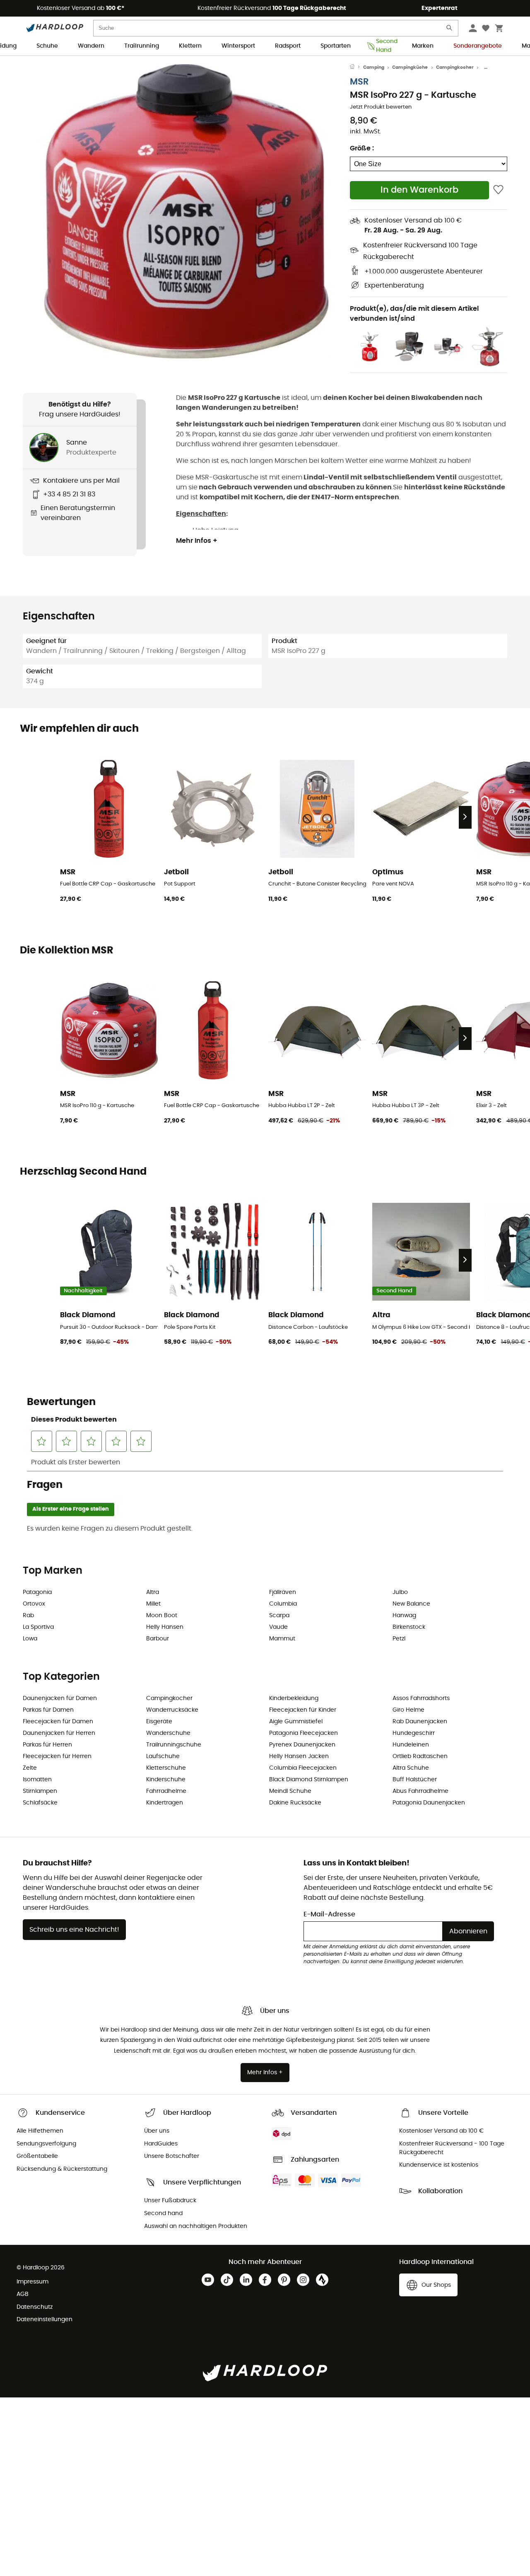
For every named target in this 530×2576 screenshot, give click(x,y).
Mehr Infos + (197, 541)
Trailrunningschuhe (174, 1745)
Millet (153, 1604)
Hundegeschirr (414, 1733)
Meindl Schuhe (290, 1791)
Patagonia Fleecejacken (304, 1733)
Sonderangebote (478, 46)
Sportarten (336, 46)
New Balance (411, 1604)
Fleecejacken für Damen (58, 1722)
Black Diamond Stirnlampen (309, 1780)
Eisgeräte (159, 1722)
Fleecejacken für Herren (57, 1756)
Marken (423, 46)
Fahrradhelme (166, 1791)
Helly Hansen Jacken (299, 1756)
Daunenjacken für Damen (60, 1698)
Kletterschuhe (166, 1768)
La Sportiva (38, 1627)
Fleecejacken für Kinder (303, 1710)
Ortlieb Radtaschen (420, 1756)
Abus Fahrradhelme (420, 1791)
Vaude (278, 1627)
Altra (153, 1592)
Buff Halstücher (415, 1780)
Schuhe (47, 46)
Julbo (400, 1592)
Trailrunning (142, 46)
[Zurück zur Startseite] (357, 68)
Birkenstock (409, 1627)
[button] (186, 211)
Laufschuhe (163, 1756)
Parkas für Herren (47, 1745)
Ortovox (34, 1604)
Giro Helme (408, 1710)
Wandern (91, 46)
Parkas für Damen (48, 1710)
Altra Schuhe (411, 1768)
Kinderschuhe (166, 1780)
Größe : (362, 148)
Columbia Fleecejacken (303, 1768)
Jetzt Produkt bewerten (381, 107)
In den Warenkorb (419, 190)
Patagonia (37, 1592)
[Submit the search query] (450, 30)
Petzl (399, 1639)
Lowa (30, 1639)
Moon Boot (162, 1616)
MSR (359, 82)
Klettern (190, 46)
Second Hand (384, 46)
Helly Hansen (165, 1627)
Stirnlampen (40, 1791)
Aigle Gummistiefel (296, 1722)
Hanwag (404, 1616)
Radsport (288, 46)
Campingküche (410, 67)
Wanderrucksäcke (172, 1710)
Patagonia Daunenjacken (429, 1803)
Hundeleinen (411, 1745)
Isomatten (37, 1780)
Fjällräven (283, 1592)
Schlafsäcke (40, 1803)
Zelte (30, 1768)
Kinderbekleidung (294, 1698)
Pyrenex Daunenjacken (302, 1745)
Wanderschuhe (168, 1733)
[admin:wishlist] (498, 190)
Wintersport (238, 46)
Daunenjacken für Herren (59, 1733)
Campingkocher (455, 67)
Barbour (158, 1639)
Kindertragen (165, 1803)
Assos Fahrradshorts (421, 1698)
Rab (28, 1616)
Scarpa (279, 1616)
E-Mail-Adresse (329, 1914)
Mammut (282, 1639)
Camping (374, 67)
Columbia (283, 1604)
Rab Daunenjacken (420, 1722)
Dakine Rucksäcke (295, 1803)
